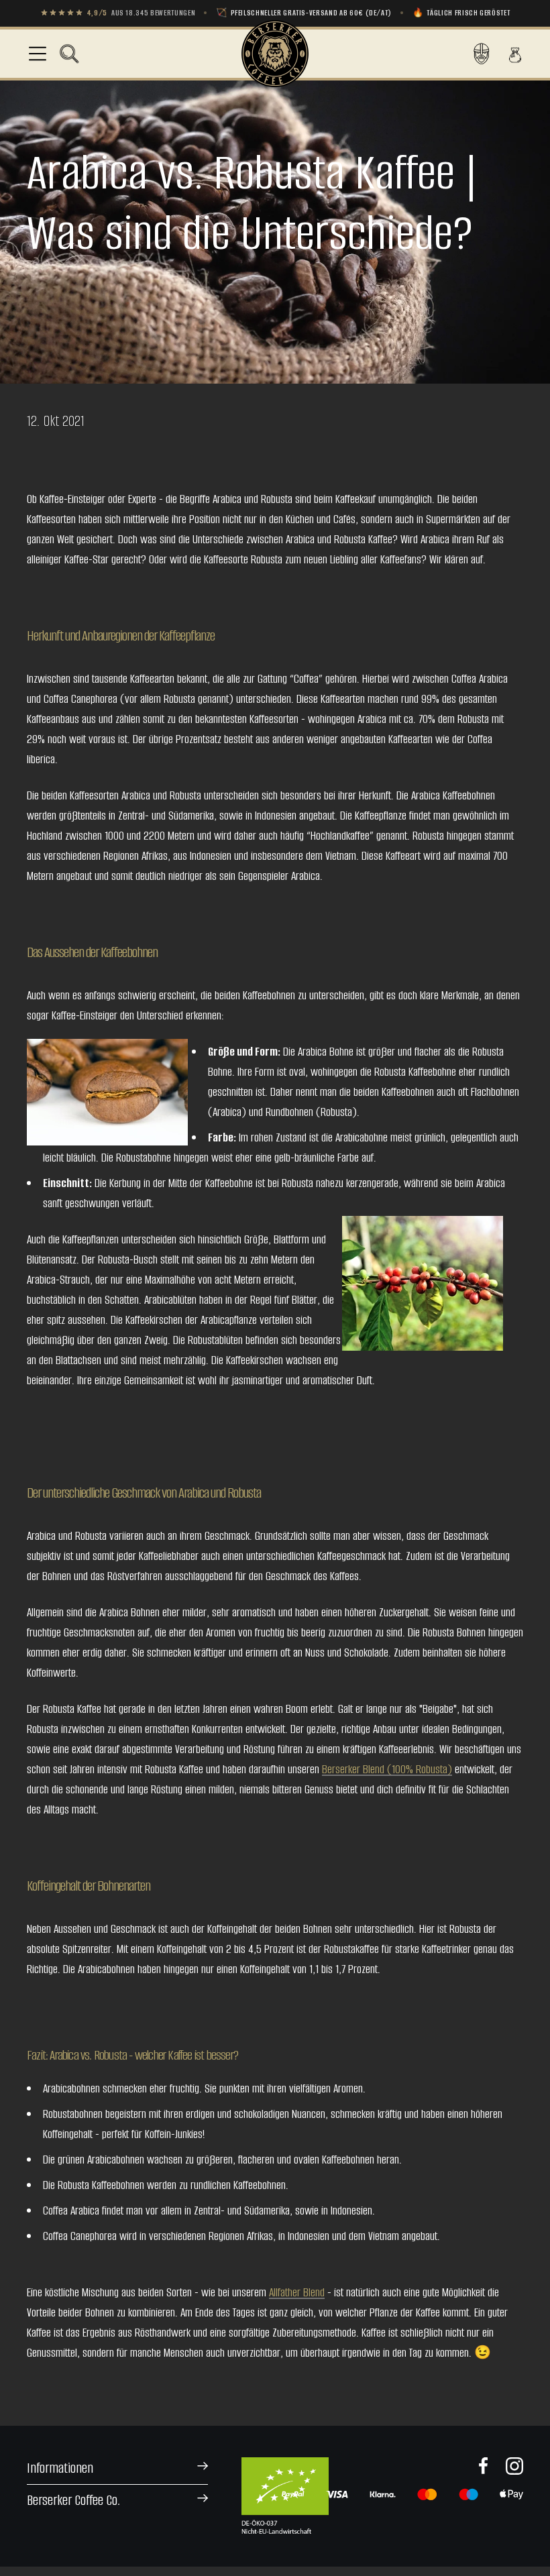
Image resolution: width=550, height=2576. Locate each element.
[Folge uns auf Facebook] (484, 2466)
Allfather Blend (297, 2292)
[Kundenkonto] (482, 54)
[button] (69, 54)
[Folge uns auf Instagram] (514, 2466)
